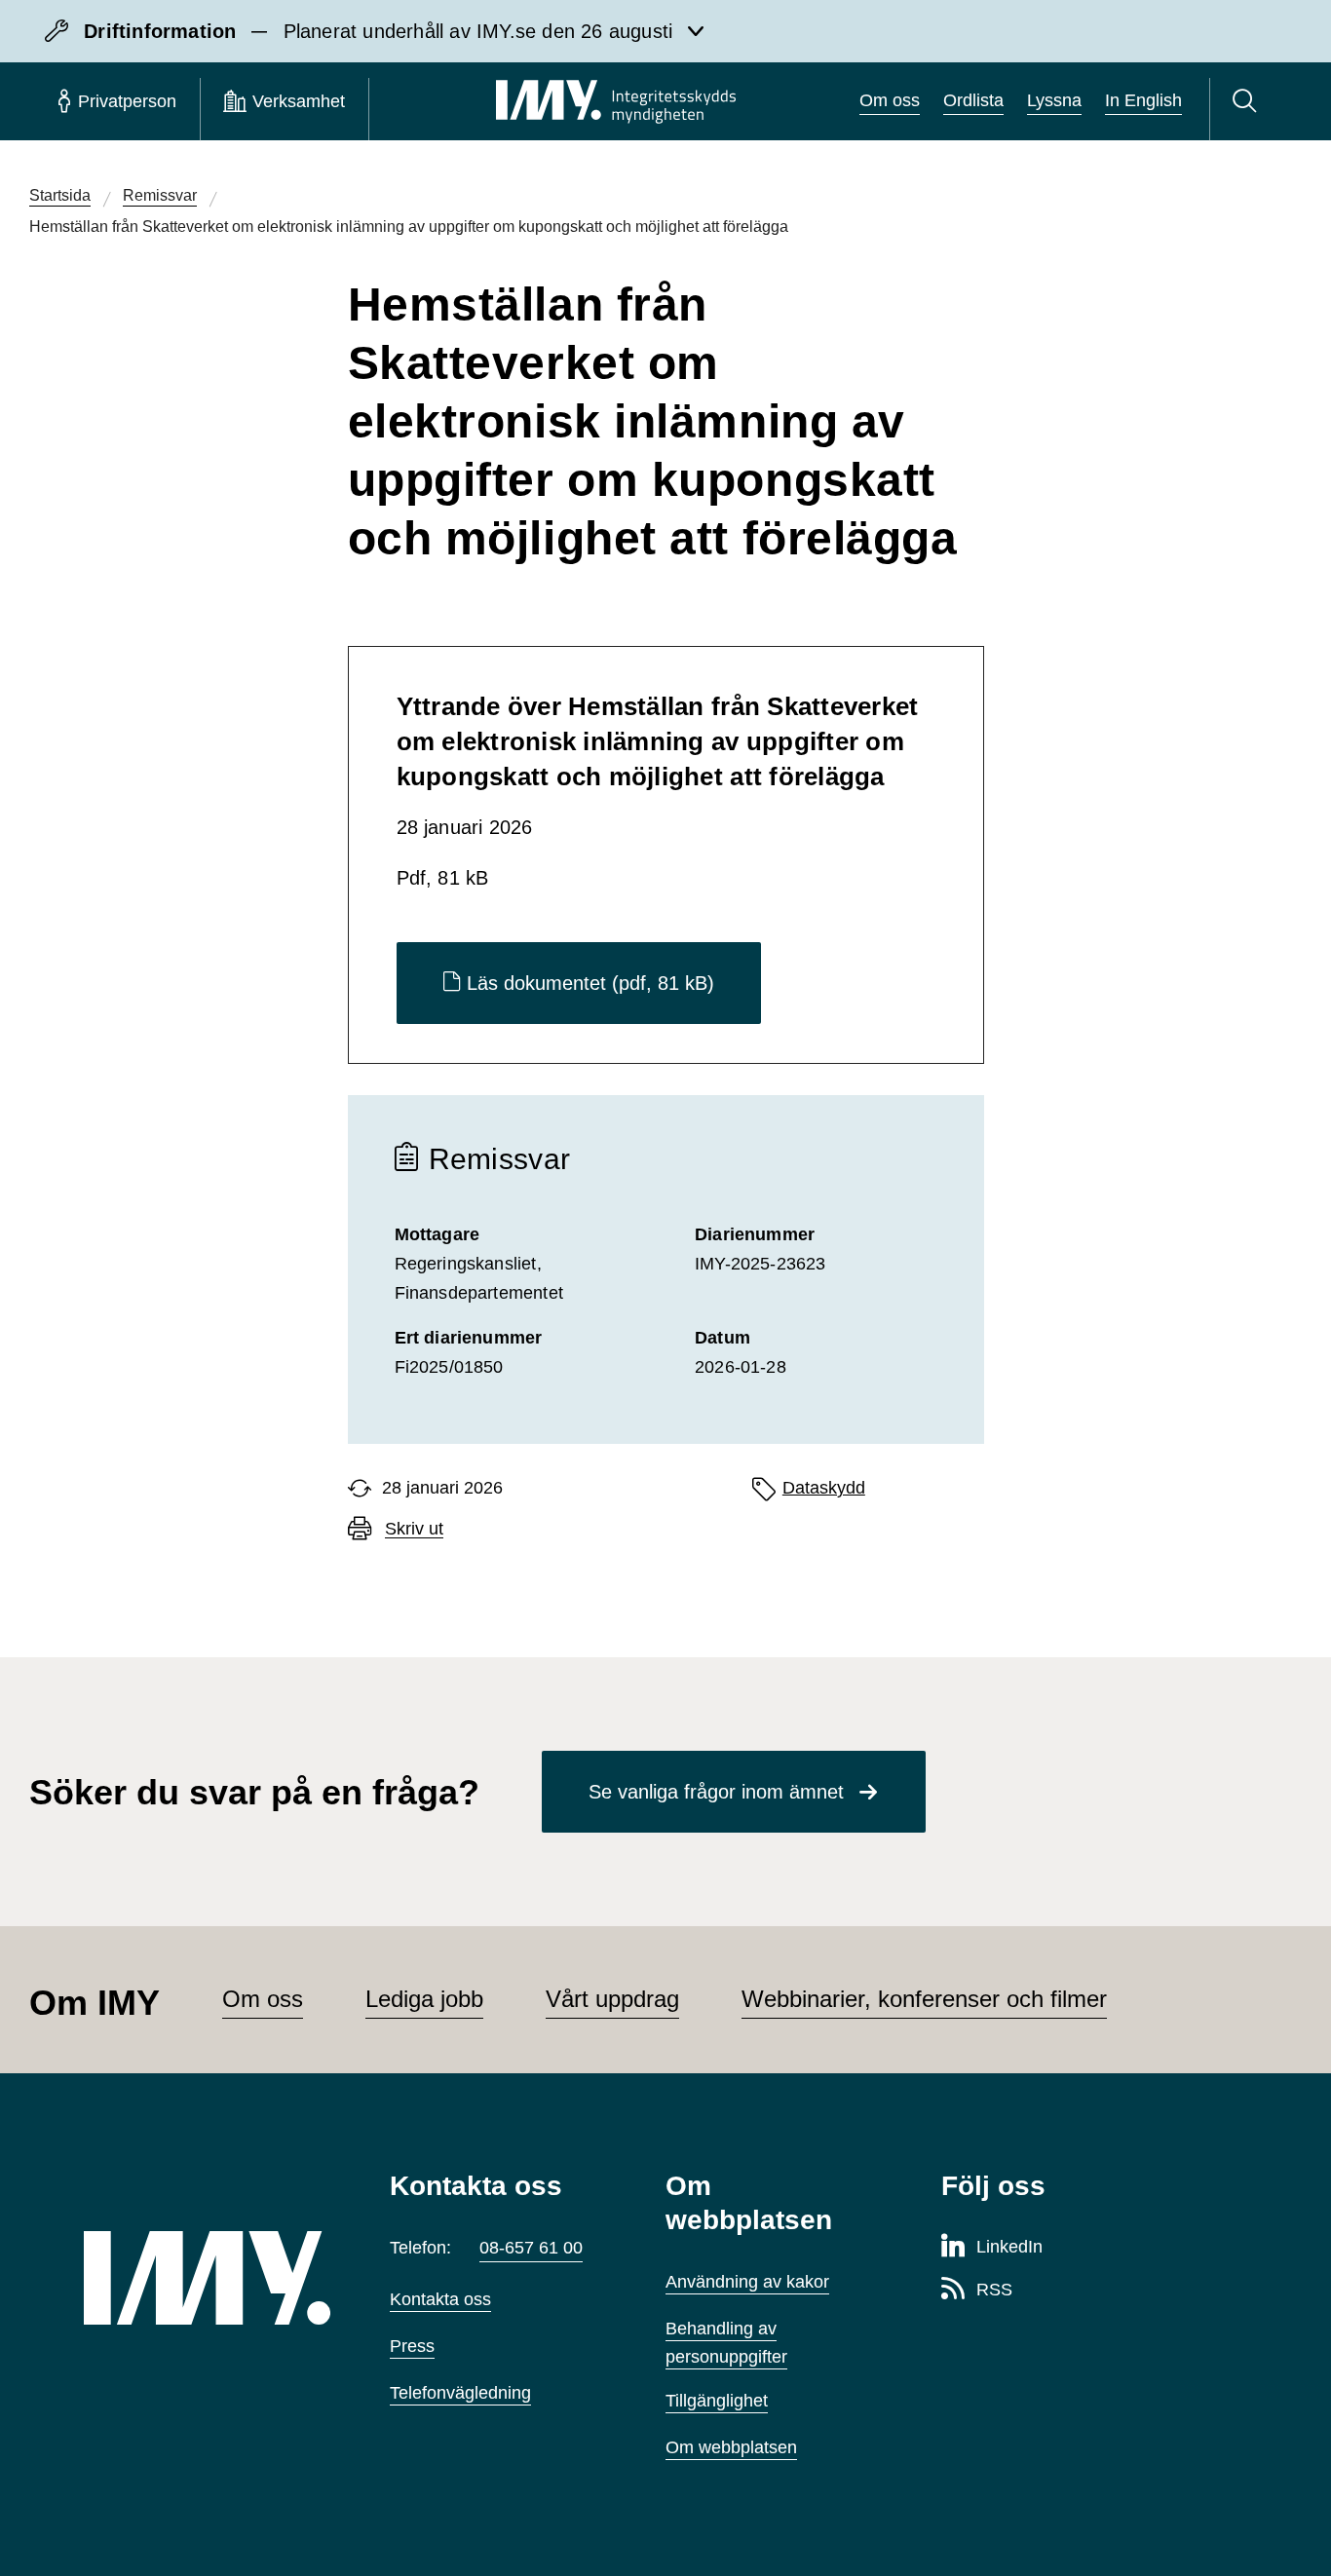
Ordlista (973, 100)
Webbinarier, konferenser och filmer (924, 1999)
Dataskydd (824, 1488)
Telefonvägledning (460, 2393)
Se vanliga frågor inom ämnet (716, 1792)
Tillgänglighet (717, 2401)
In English (1143, 100)
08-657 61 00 (531, 2248)
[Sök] (1248, 101)
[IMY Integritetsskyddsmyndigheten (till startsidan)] (616, 101)
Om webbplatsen (731, 2447)
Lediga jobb (424, 1999)
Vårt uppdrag (612, 1999)
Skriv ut (414, 1529)
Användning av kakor (747, 2282)
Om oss (890, 100)
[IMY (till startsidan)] (208, 2278)
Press (412, 2346)
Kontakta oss (440, 2299)
